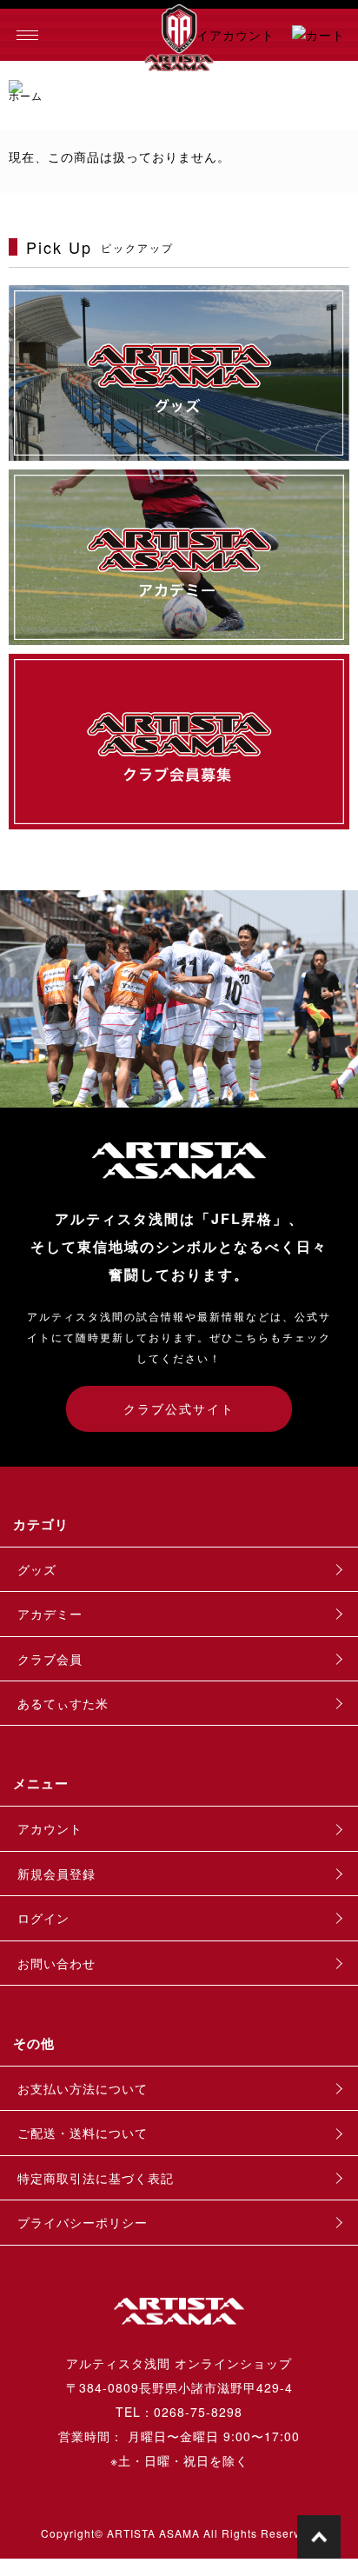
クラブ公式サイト (179, 1408)
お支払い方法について (83, 2088)
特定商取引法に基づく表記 (96, 2178)
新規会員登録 (56, 1874)
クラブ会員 (50, 1659)
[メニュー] (26, 35)
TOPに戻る (319, 2537)
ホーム (26, 95)
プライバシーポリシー (83, 2222)
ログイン (43, 1918)
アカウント (50, 1828)
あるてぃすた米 (63, 1703)
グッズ (37, 1569)
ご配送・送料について (83, 2133)
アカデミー (50, 1614)
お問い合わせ (56, 1963)
